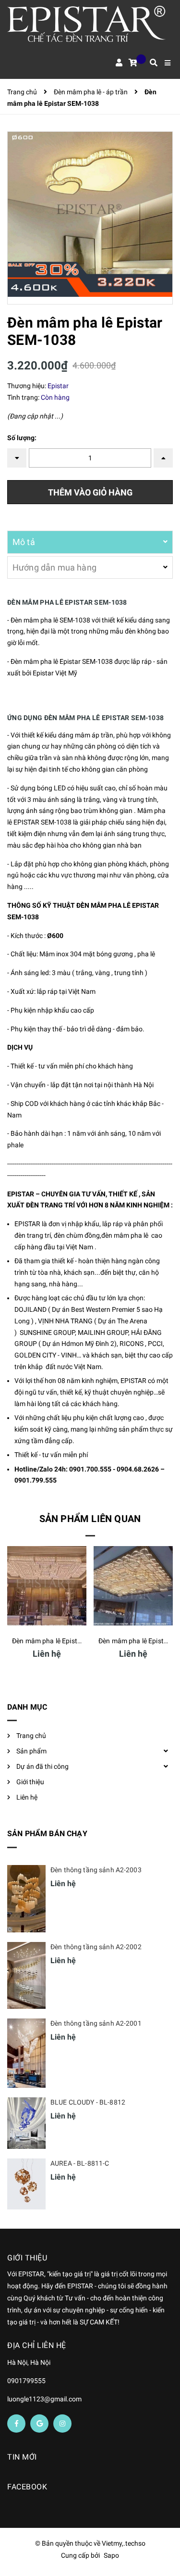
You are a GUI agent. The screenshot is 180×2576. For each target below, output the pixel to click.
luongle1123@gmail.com (44, 2399)
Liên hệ (27, 1797)
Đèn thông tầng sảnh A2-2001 (96, 2023)
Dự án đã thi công (42, 1766)
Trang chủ (31, 1736)
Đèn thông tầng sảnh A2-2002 (96, 1947)
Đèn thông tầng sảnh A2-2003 (96, 1870)
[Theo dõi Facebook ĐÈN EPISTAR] (16, 2424)
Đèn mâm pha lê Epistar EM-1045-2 (65, 1641)
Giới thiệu (30, 1782)
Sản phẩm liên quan (90, 1519)
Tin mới (22, 2457)
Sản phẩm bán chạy (47, 1834)
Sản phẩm (31, 1751)
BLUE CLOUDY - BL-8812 (88, 2102)
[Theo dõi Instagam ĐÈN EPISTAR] (62, 2424)
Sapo (111, 2555)
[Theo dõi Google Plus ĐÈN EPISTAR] (39, 2424)
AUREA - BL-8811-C (80, 2163)
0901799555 (26, 2381)
